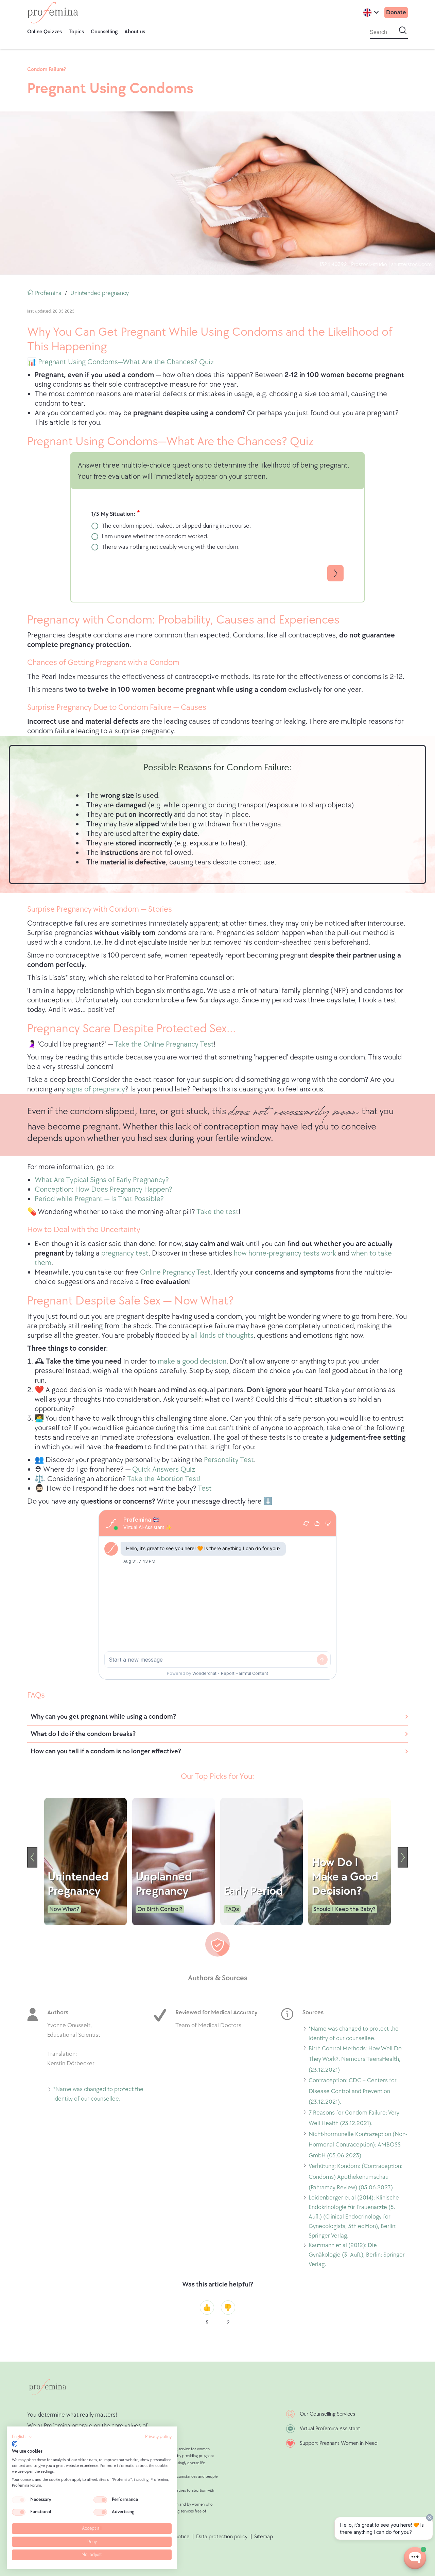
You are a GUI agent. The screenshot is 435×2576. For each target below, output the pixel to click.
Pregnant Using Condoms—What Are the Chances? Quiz (125, 362)
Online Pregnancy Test (175, 1272)
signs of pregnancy (96, 1089)
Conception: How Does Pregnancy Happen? (103, 1189)
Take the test (217, 1212)
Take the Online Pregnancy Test (164, 1044)
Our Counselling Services (327, 2414)
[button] (22, 2437)
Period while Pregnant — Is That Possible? (99, 1199)
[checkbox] (19, 2500)
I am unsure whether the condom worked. (155, 536)
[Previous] (32, 1857)
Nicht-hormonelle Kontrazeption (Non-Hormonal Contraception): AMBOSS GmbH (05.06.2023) (358, 2146)
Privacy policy (158, 2437)
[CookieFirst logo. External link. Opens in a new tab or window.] (14, 2444)
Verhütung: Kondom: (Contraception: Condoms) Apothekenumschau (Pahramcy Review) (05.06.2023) (355, 2178)
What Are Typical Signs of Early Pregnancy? (102, 1180)
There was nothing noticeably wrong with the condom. (171, 547)
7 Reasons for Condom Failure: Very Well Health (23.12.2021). (354, 2119)
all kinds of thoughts (222, 1336)
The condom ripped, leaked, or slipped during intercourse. (176, 526)
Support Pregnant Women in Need (339, 2443)
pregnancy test (125, 1253)
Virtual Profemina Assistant (330, 2429)
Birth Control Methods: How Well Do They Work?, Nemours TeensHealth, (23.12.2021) (355, 2060)
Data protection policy (222, 2537)
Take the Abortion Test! (164, 1479)
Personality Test (229, 1460)
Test (205, 1488)
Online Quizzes (45, 32)
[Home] (53, 13)
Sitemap (264, 2537)
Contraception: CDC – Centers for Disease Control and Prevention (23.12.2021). (353, 2092)
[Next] (403, 1857)
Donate (396, 12)
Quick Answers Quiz (164, 1469)
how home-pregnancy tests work (285, 1253)
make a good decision (192, 1361)
